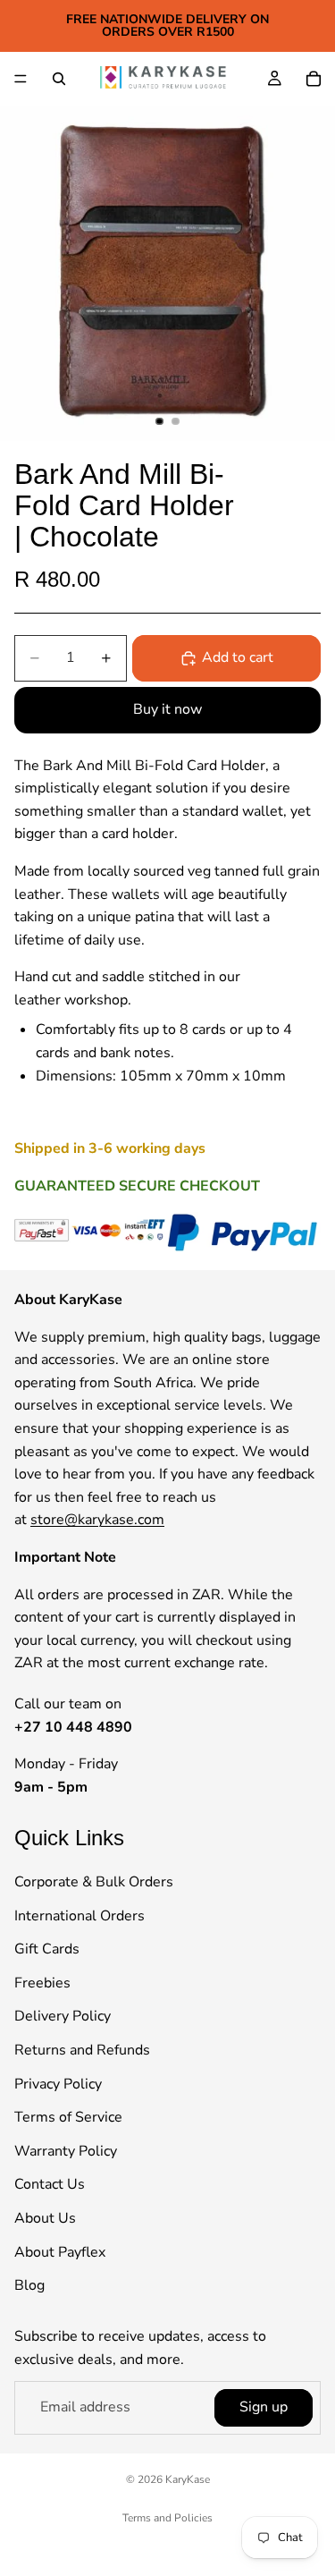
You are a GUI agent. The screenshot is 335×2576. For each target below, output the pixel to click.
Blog (29, 2286)
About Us (45, 2218)
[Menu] (21, 79)
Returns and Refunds (82, 2050)
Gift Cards (47, 1950)
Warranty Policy (66, 2151)
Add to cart (238, 657)
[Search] (59, 79)
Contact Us (50, 2185)
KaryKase (188, 2479)
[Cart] (314, 79)
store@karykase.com (97, 1521)
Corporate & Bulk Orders (94, 1883)
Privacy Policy (58, 2084)
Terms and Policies (167, 2518)
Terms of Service (68, 2118)
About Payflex (60, 2252)
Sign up (264, 2408)
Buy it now (167, 709)
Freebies (42, 1983)
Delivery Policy (63, 2017)
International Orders (80, 1916)
